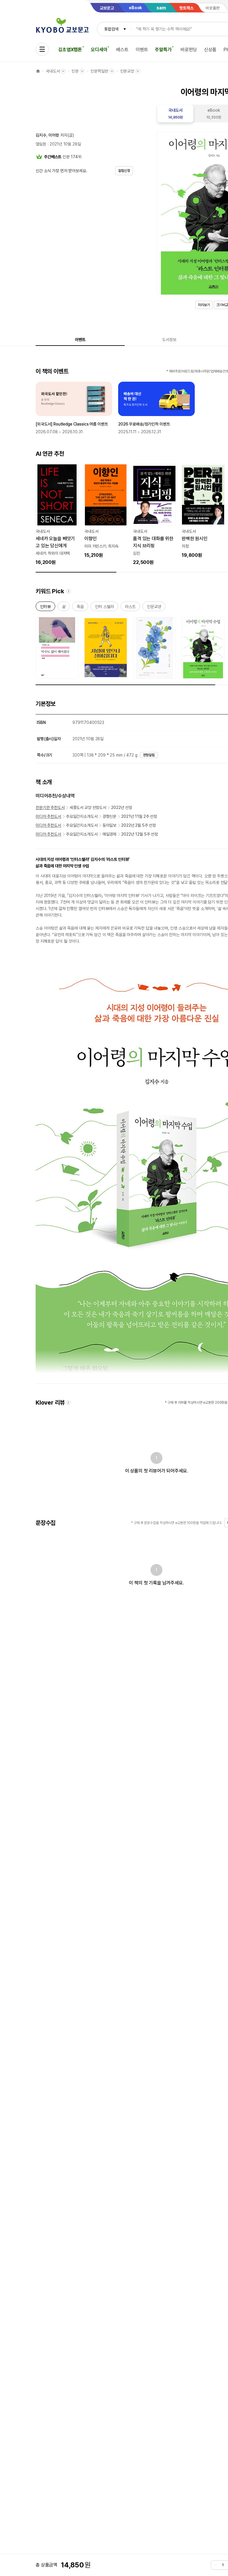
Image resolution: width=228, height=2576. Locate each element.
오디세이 (99, 50)
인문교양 (127, 71)
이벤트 (142, 50)
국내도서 (53, 71)
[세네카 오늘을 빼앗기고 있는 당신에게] (57, 515)
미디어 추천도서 (48, 816)
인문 (75, 71)
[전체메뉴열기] (42, 49)
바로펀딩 (189, 50)
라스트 (130, 608)
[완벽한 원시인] (203, 511)
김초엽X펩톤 (70, 50)
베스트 (122, 50)
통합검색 (111, 29)
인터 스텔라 (104, 608)
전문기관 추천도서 (50, 808)
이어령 (54, 135)
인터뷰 (45, 608)
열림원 (41, 144)
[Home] (38, 71)
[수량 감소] (216, 2565)
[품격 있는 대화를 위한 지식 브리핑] (154, 515)
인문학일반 (99, 71)
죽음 (80, 608)
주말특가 (163, 50)
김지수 (41, 135)
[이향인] (106, 511)
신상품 (210, 50)
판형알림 (149, 755)
